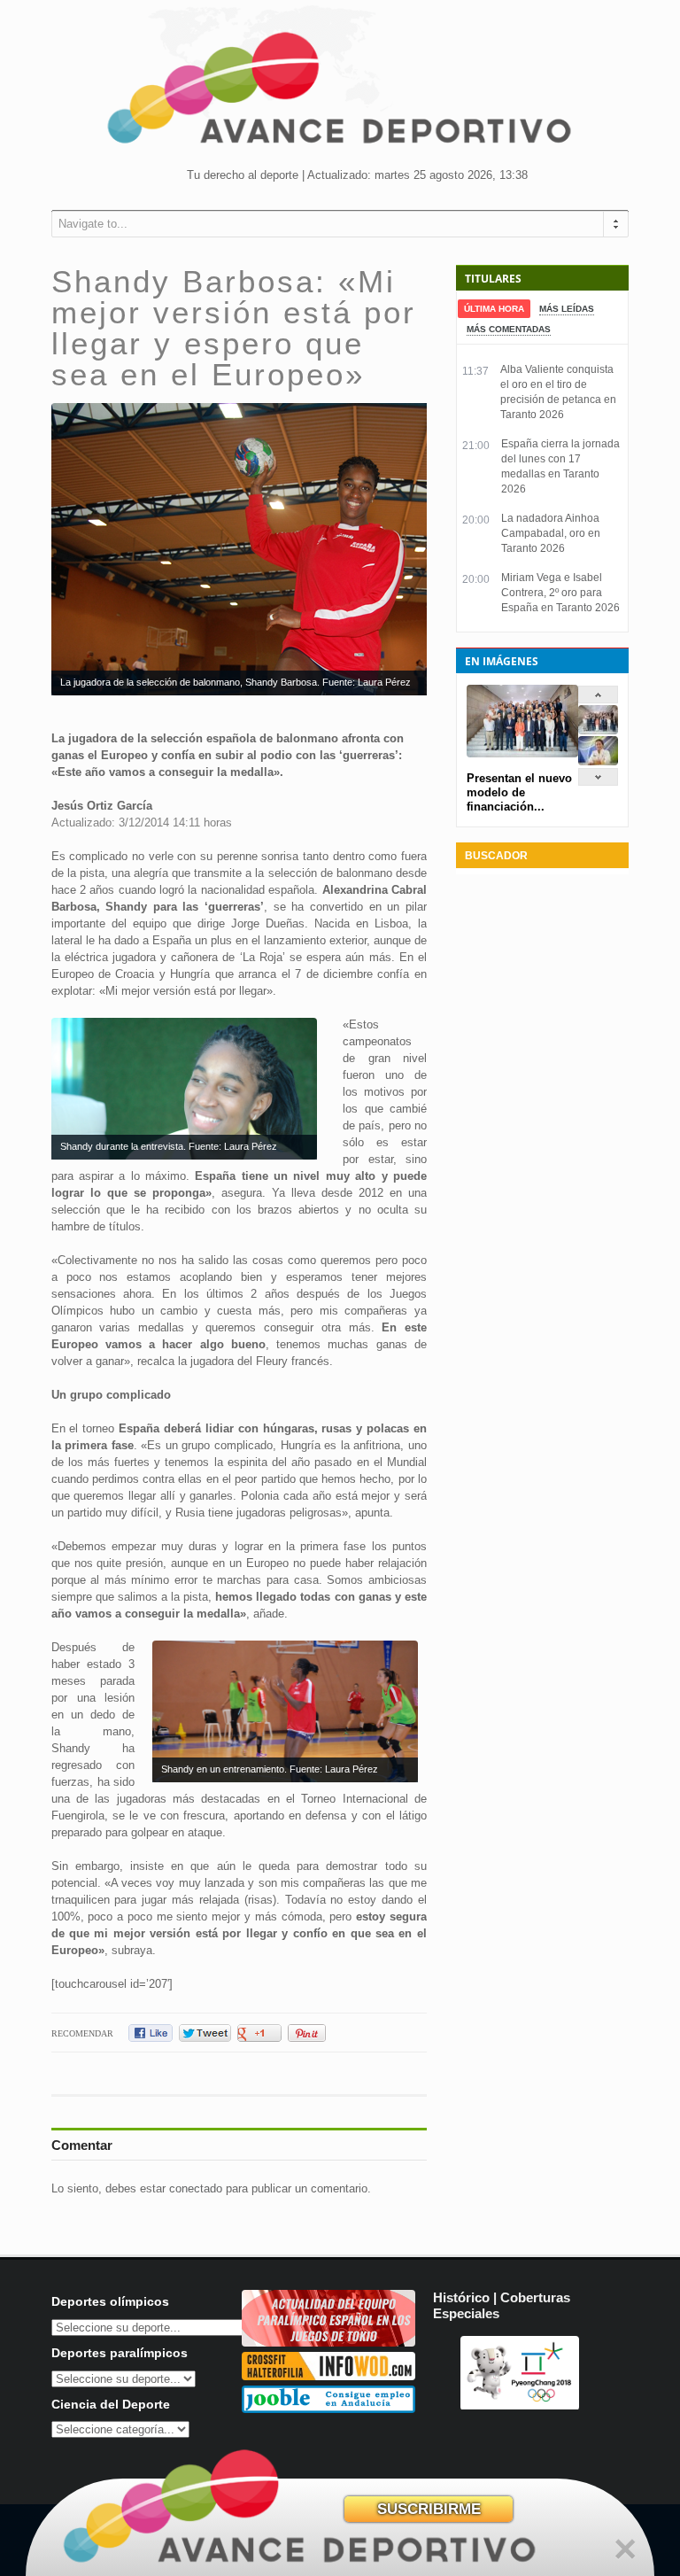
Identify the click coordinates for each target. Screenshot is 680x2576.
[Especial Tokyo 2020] (328, 2343)
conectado (196, 2188)
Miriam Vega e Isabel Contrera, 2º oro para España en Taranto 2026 (560, 593)
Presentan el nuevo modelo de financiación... (519, 792)
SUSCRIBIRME (429, 2509)
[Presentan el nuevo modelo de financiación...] (598, 730)
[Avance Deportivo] (340, 93)
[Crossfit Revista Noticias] (328, 2376)
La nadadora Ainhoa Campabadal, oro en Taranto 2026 (551, 533)
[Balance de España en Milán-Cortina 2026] (598, 761)
